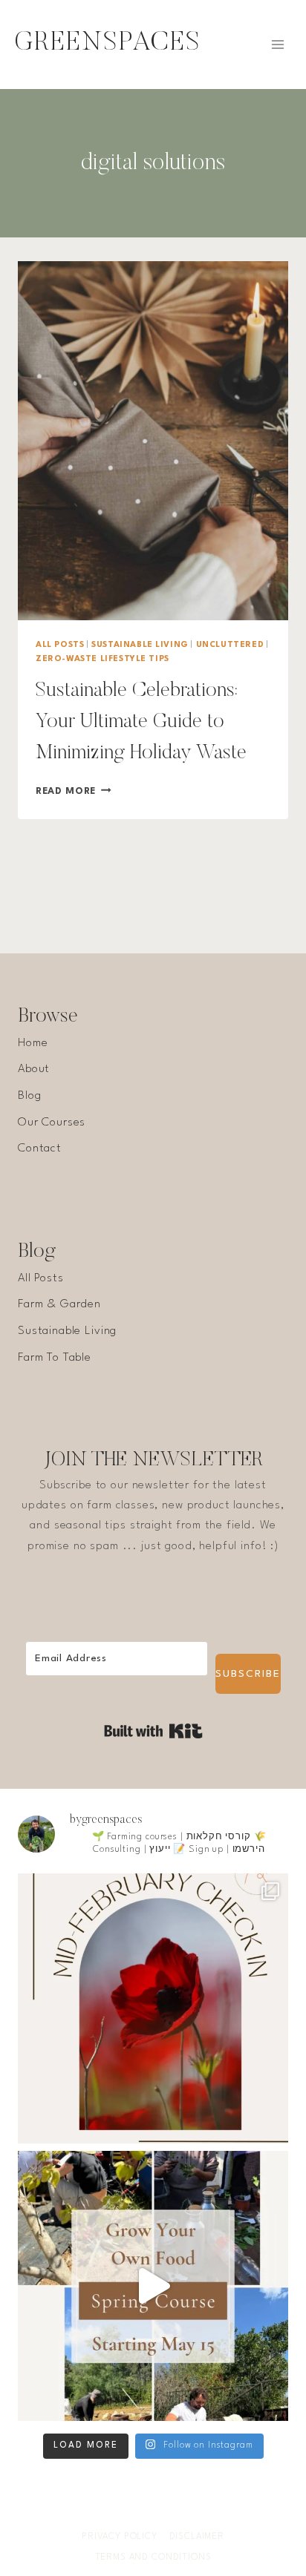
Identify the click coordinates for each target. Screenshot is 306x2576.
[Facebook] (109, 2514)
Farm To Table (55, 1358)
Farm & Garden (59, 1304)
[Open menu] (277, 44)
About (34, 1069)
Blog (29, 1096)
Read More (74, 791)
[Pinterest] (197, 2514)
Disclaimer (197, 2537)
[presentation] (153, 441)
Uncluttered (230, 645)
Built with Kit (153, 1731)
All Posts (60, 645)
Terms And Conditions (153, 2557)
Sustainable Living (140, 645)
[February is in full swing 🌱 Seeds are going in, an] (153, 2008)
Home (33, 1043)
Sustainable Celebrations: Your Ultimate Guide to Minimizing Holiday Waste (141, 722)
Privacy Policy (120, 2537)
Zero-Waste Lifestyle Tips (102, 659)
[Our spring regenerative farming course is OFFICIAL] (153, 2286)
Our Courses (52, 1123)
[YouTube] (168, 2514)
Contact (40, 1149)
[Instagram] (138, 2514)
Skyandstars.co (238, 2483)
